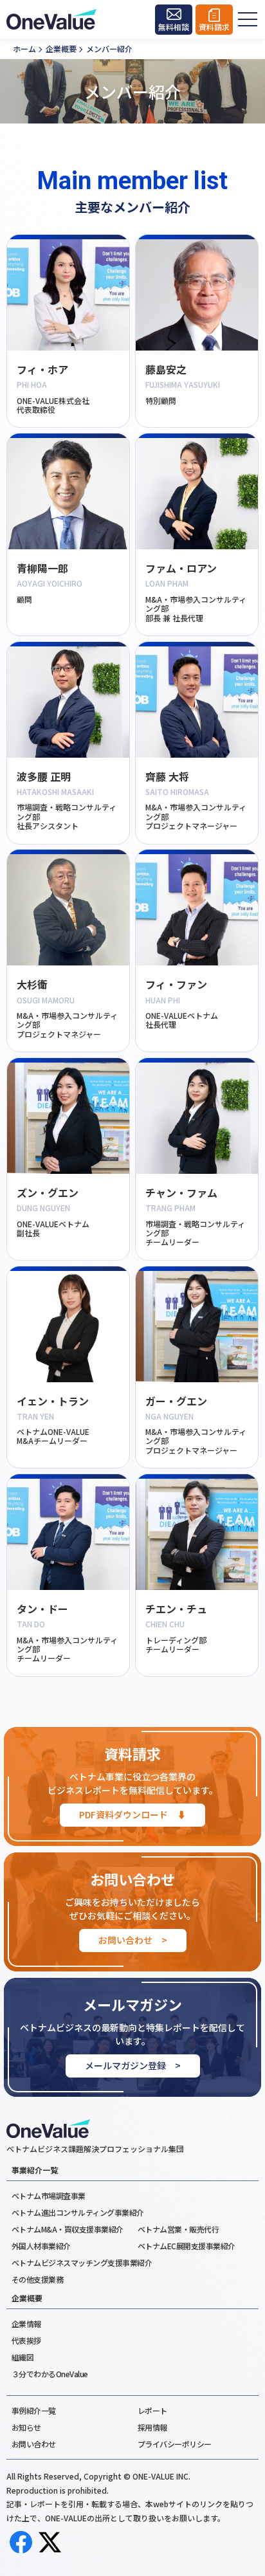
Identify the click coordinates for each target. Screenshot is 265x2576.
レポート (152, 2410)
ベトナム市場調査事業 (49, 2196)
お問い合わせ (34, 2444)
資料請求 (214, 27)
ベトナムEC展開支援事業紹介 (187, 2246)
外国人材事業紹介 (41, 2246)
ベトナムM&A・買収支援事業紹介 (68, 2229)
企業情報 (26, 2324)
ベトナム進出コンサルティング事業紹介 (78, 2212)
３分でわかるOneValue (50, 2374)
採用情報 (152, 2427)
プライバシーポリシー (175, 2444)
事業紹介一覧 (35, 2170)
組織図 (23, 2357)
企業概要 (27, 2298)
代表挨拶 (26, 2340)
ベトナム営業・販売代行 (178, 2229)
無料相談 (174, 27)
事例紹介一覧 (34, 2410)
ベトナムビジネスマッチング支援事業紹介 (82, 2262)
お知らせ (26, 2427)
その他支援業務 (38, 2279)
